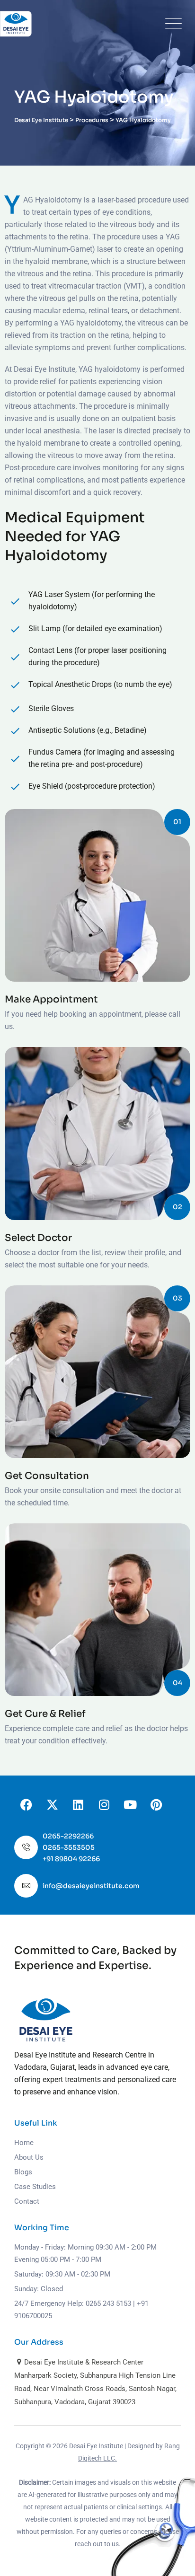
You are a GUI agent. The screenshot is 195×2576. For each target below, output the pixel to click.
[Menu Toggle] (171, 24)
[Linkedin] (78, 1804)
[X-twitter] (52, 1804)
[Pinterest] (156, 1804)
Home (24, 2143)
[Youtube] (130, 1804)
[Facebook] (26, 1804)
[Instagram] (104, 1804)
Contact (27, 2201)
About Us (29, 2157)
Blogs (23, 2172)
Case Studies (35, 2187)
